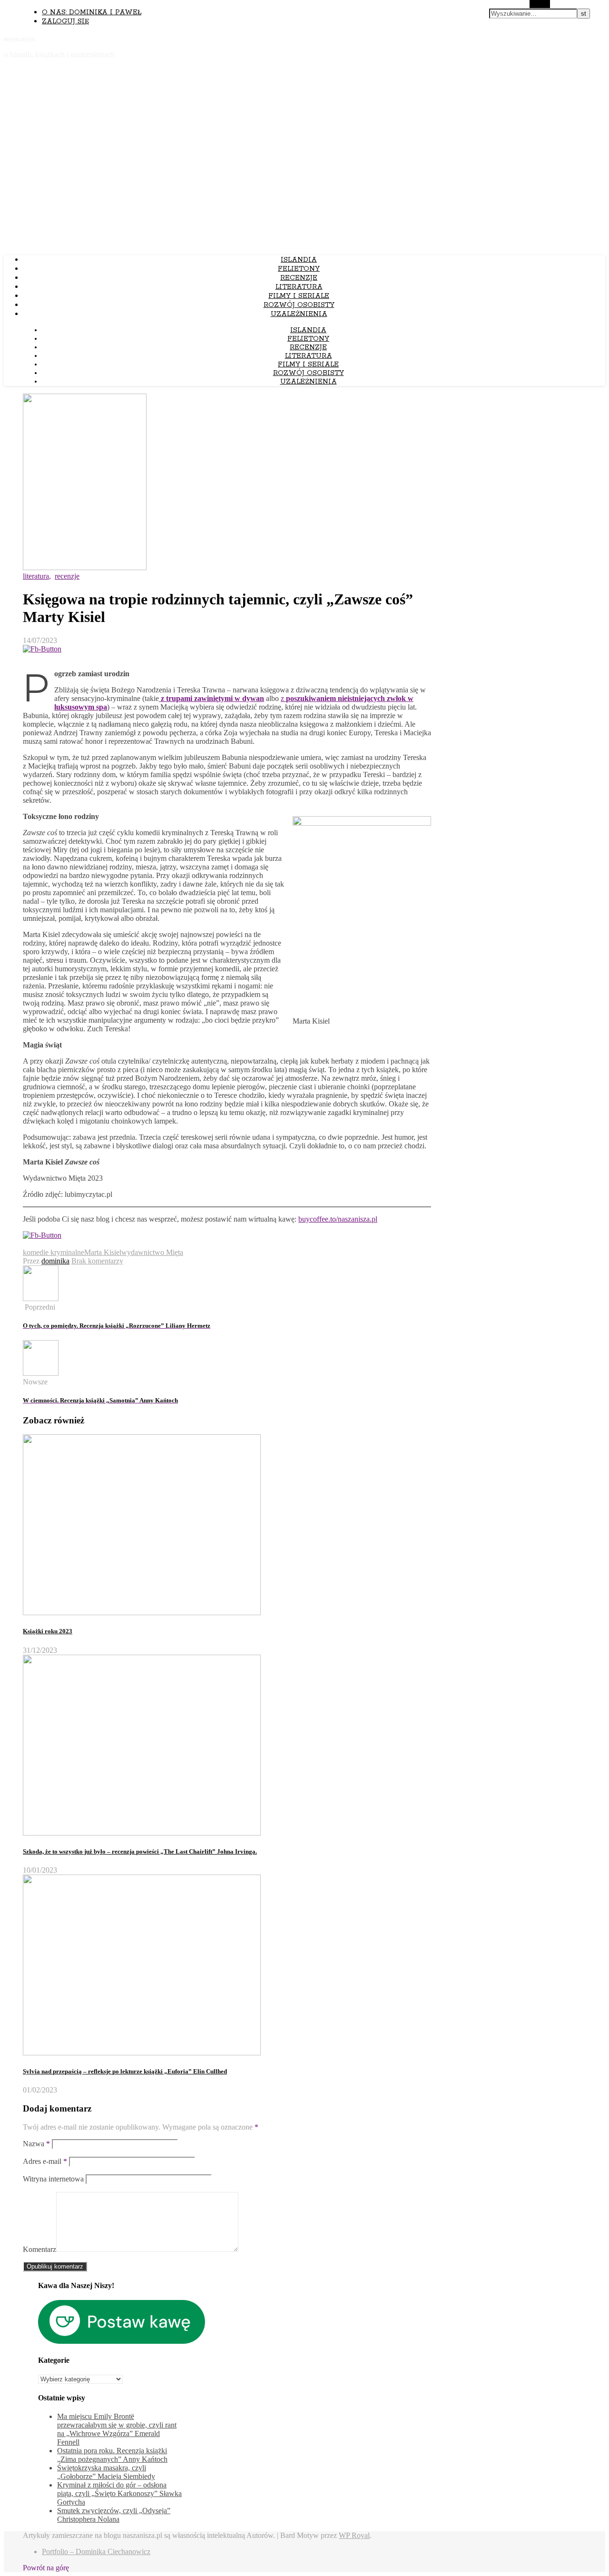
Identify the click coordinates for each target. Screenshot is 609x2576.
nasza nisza (19, 38)
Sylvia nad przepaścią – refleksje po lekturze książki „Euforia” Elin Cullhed (125, 2071)
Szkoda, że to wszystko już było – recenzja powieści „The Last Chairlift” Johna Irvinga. (140, 1851)
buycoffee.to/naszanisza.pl (338, 1219)
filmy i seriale (299, 296)
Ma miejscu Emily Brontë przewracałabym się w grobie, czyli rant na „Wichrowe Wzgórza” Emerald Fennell (117, 2429)
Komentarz (39, 2249)
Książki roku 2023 (48, 1631)
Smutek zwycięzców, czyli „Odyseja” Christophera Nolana (114, 2515)
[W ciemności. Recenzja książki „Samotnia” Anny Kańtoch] (41, 1373)
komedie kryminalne (54, 1252)
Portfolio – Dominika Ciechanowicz (96, 2551)
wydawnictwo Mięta (152, 1252)
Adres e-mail (45, 2161)
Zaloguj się (65, 21)
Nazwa (36, 2144)
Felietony (299, 269)
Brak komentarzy (97, 1261)
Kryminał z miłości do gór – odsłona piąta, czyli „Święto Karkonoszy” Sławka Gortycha (119, 2493)
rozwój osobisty (299, 305)
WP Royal (354, 2535)
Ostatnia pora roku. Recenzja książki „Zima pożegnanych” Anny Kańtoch (112, 2455)
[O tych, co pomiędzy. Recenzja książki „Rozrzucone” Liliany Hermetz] (41, 1298)
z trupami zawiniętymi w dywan (211, 698)
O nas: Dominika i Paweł (92, 12)
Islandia (299, 260)
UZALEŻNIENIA (299, 314)
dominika (55, 1261)
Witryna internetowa (53, 2179)
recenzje (299, 278)
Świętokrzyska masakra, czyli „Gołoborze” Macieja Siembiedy (106, 2472)
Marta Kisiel (103, 1252)
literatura (299, 287)
